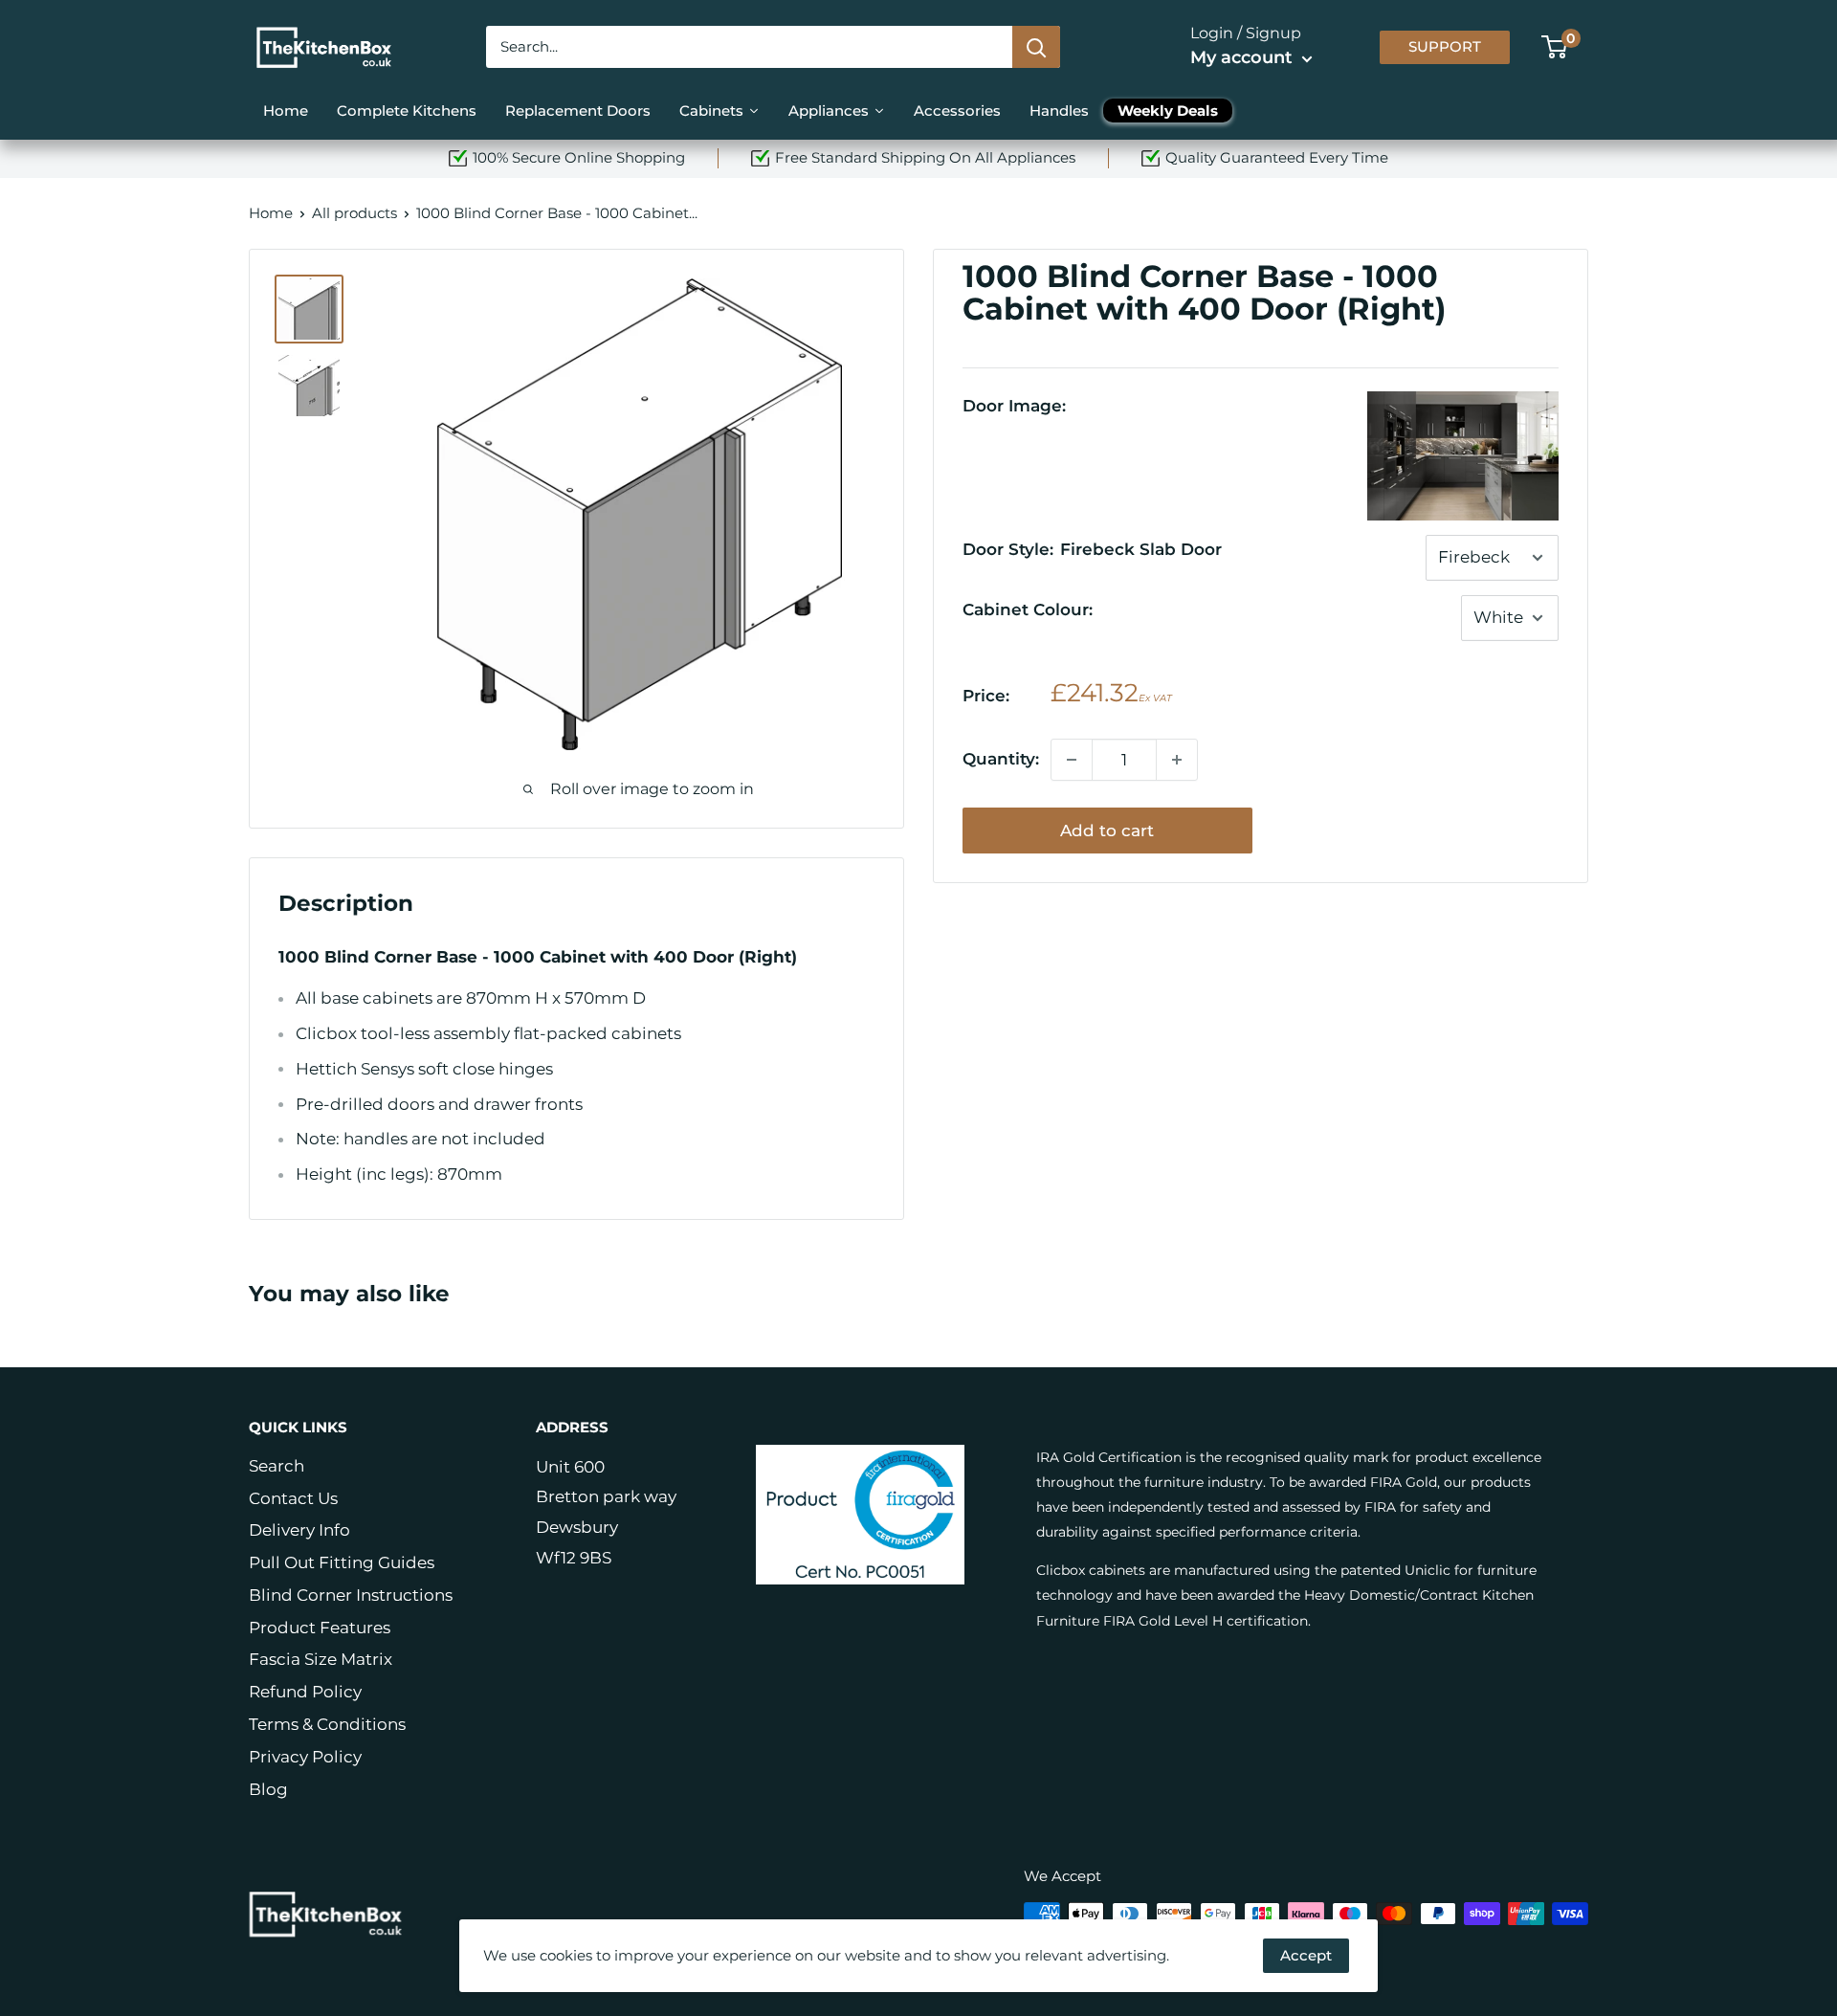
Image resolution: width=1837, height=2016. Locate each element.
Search (277, 1466)
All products (354, 213)
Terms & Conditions (327, 1724)
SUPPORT (1445, 47)
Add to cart (1107, 831)
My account (1244, 57)
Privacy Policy (305, 1757)
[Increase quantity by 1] (1177, 760)
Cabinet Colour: (1028, 609)
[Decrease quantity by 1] (1072, 760)
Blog (268, 1789)
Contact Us (293, 1498)
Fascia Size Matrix (321, 1659)
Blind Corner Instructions (351, 1595)
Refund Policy (305, 1692)
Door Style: (1092, 549)
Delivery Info (299, 1530)
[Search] (1036, 47)
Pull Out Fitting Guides (342, 1562)
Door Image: (1014, 406)
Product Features (320, 1628)
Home (271, 213)
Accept (1306, 1955)
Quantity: (1001, 759)
